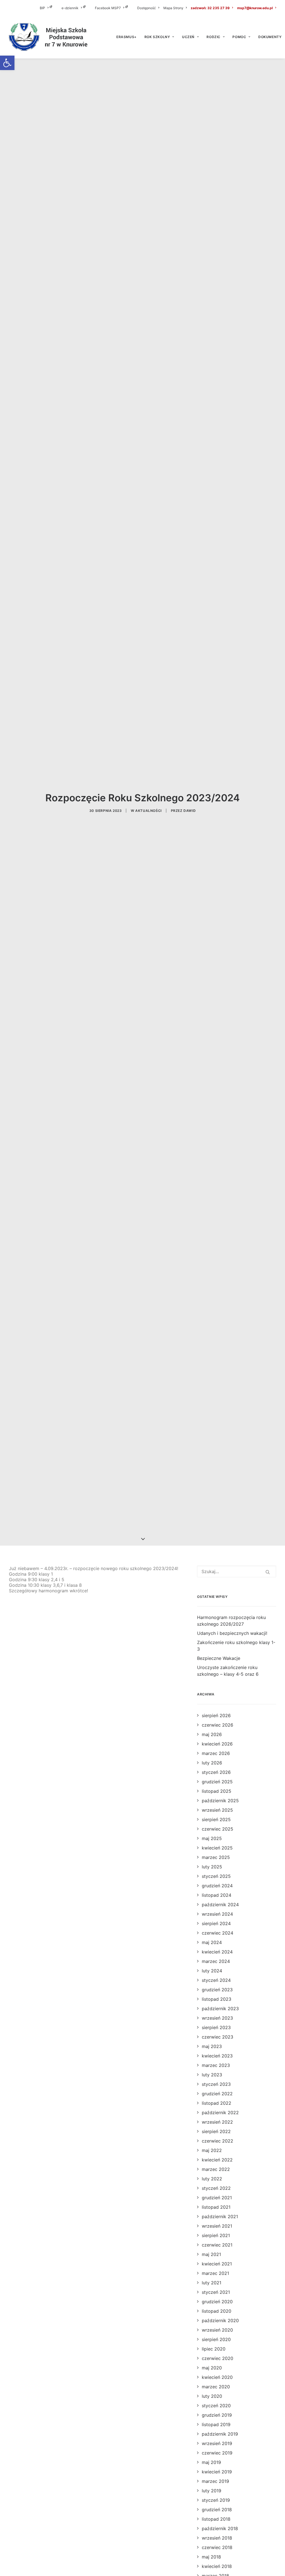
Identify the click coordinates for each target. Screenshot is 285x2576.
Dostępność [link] (147, 8)
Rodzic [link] (213, 37)
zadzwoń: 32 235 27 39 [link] (210, 8)
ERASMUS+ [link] (126, 37)
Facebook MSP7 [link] (108, 8)
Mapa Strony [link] (173, 8)
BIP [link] (42, 8)
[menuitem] (50, 8)
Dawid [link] (190, 811)
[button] (268, 1572)
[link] (7, 63)
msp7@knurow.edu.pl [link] (255, 8)
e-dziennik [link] (70, 8)
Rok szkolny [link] (157, 37)
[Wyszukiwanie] (237, 1571)
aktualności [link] (148, 811)
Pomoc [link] (239, 37)
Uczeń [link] (188, 37)
